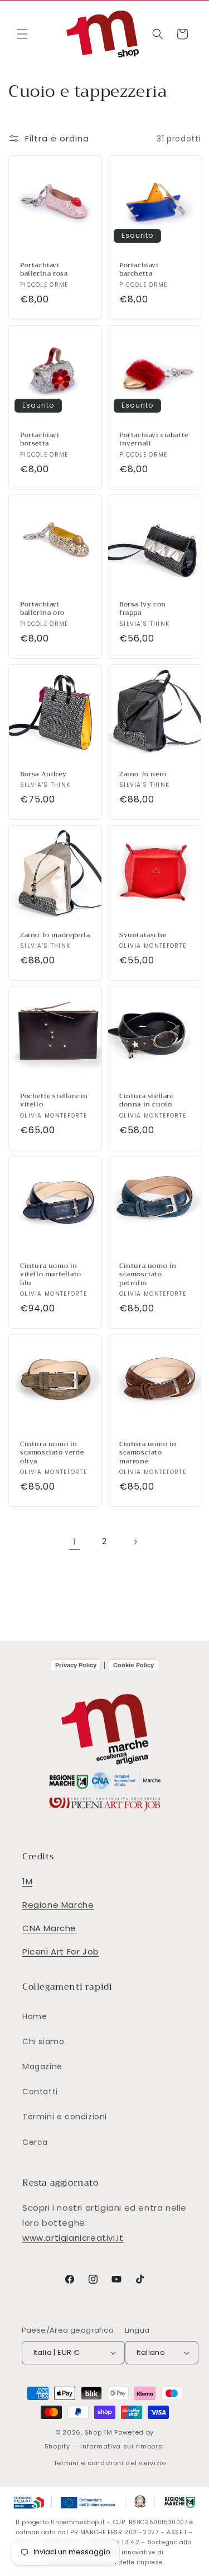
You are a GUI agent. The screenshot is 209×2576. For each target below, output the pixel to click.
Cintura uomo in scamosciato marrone (148, 1453)
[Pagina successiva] (135, 1542)
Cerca (35, 2142)
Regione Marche (58, 1905)
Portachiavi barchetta (139, 270)
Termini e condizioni (65, 2117)
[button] (22, 34)
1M (27, 1881)
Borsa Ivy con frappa (143, 609)
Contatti (40, 2092)
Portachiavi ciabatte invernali (154, 439)
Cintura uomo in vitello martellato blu (51, 1274)
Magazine (42, 2066)
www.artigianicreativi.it (73, 2238)
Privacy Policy (76, 1665)
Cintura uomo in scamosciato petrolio (148, 1274)
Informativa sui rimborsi (122, 2446)
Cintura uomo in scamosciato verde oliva (52, 1453)
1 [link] (75, 1542)
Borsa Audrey (43, 775)
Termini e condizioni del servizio (110, 2463)
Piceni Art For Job (61, 1951)
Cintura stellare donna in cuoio (147, 1101)
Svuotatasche (143, 936)
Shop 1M (99, 2432)
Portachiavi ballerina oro (42, 609)
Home (35, 2016)
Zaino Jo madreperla (55, 936)
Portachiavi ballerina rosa (44, 270)
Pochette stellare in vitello (54, 1101)
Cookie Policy (133, 1665)
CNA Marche (49, 1928)
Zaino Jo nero (143, 775)
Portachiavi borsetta (40, 439)
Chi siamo (43, 2041)
